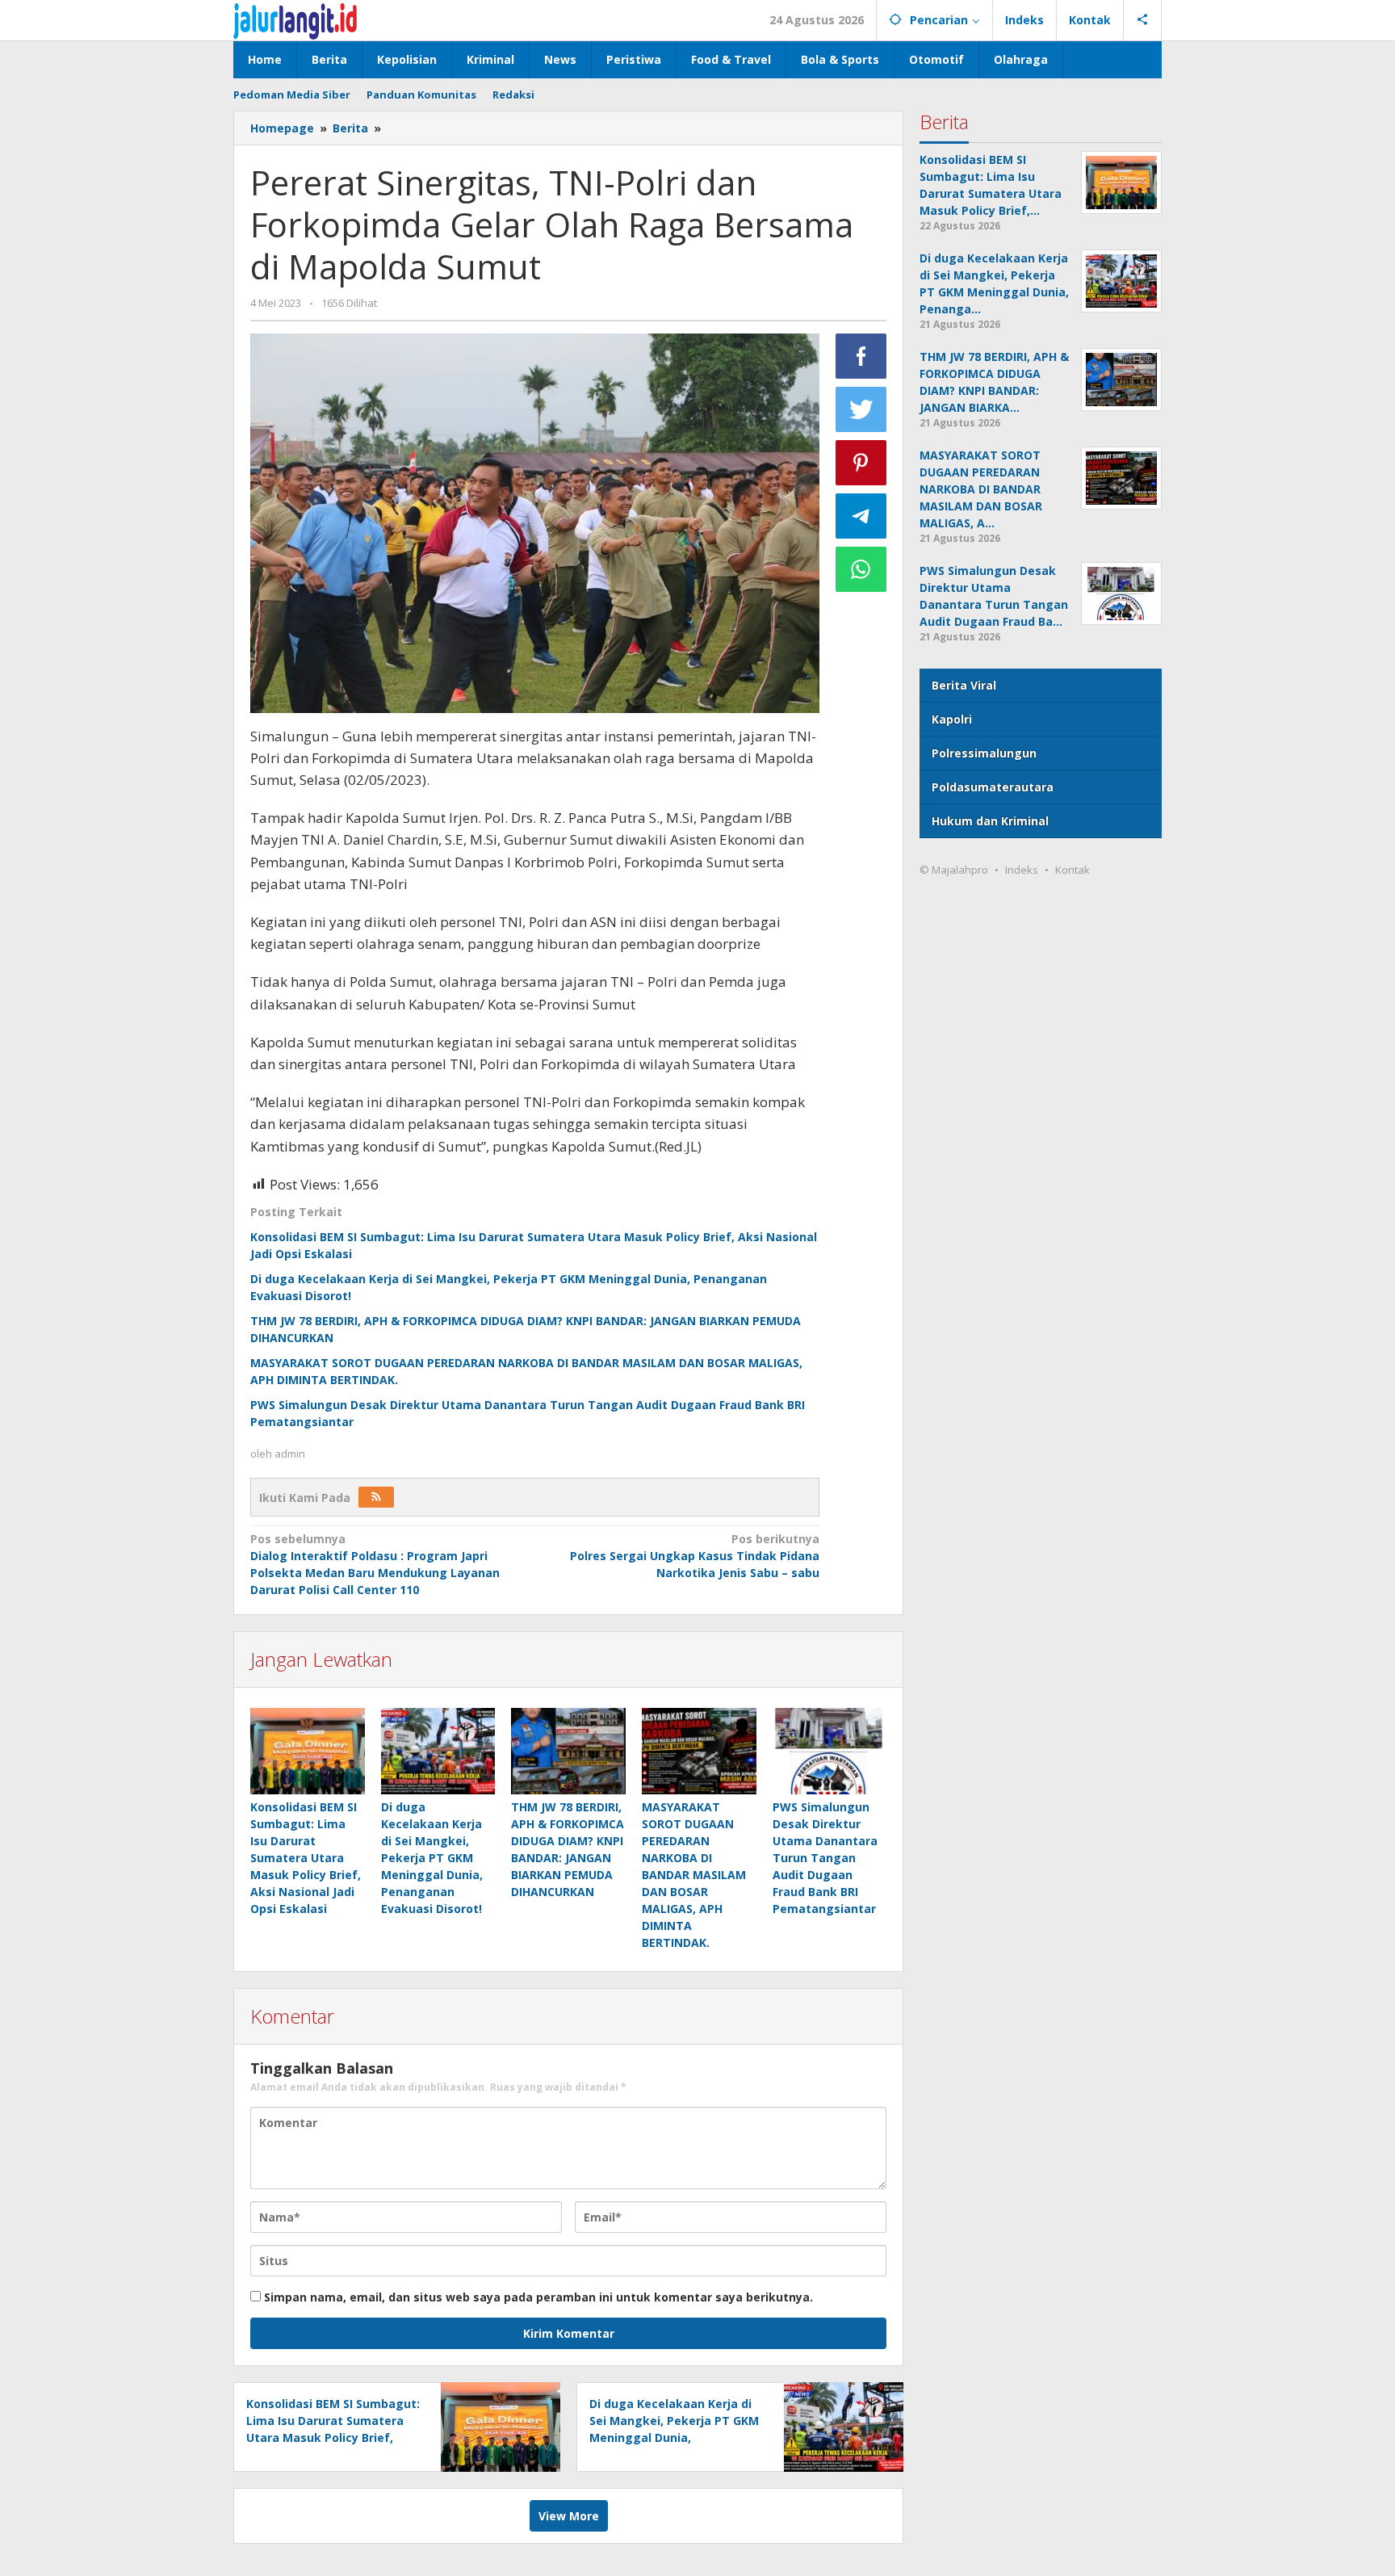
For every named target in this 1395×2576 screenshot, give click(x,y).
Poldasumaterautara (993, 787)
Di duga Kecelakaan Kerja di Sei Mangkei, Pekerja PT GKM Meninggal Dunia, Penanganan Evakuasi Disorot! (432, 1858)
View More (569, 2516)
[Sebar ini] (861, 356)
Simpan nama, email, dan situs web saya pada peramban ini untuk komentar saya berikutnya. (538, 2297)
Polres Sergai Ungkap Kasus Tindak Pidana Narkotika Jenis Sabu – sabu (694, 1556)
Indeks (1022, 870)
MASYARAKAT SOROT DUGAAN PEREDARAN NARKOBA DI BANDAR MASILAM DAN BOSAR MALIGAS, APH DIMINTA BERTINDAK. (694, 1875)
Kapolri (952, 719)
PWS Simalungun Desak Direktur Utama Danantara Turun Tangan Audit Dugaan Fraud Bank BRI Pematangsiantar (825, 1858)
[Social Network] (1143, 20)
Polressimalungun (984, 753)
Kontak (1072, 870)
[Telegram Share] (861, 516)
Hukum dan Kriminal (990, 821)
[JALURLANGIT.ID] (295, 20)
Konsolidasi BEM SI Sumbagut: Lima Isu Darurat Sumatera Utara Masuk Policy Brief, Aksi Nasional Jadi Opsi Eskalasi (306, 1858)
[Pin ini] (861, 463)
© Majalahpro (954, 870)
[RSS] (376, 1497)
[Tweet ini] (861, 409)
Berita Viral (964, 685)
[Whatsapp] (861, 569)
